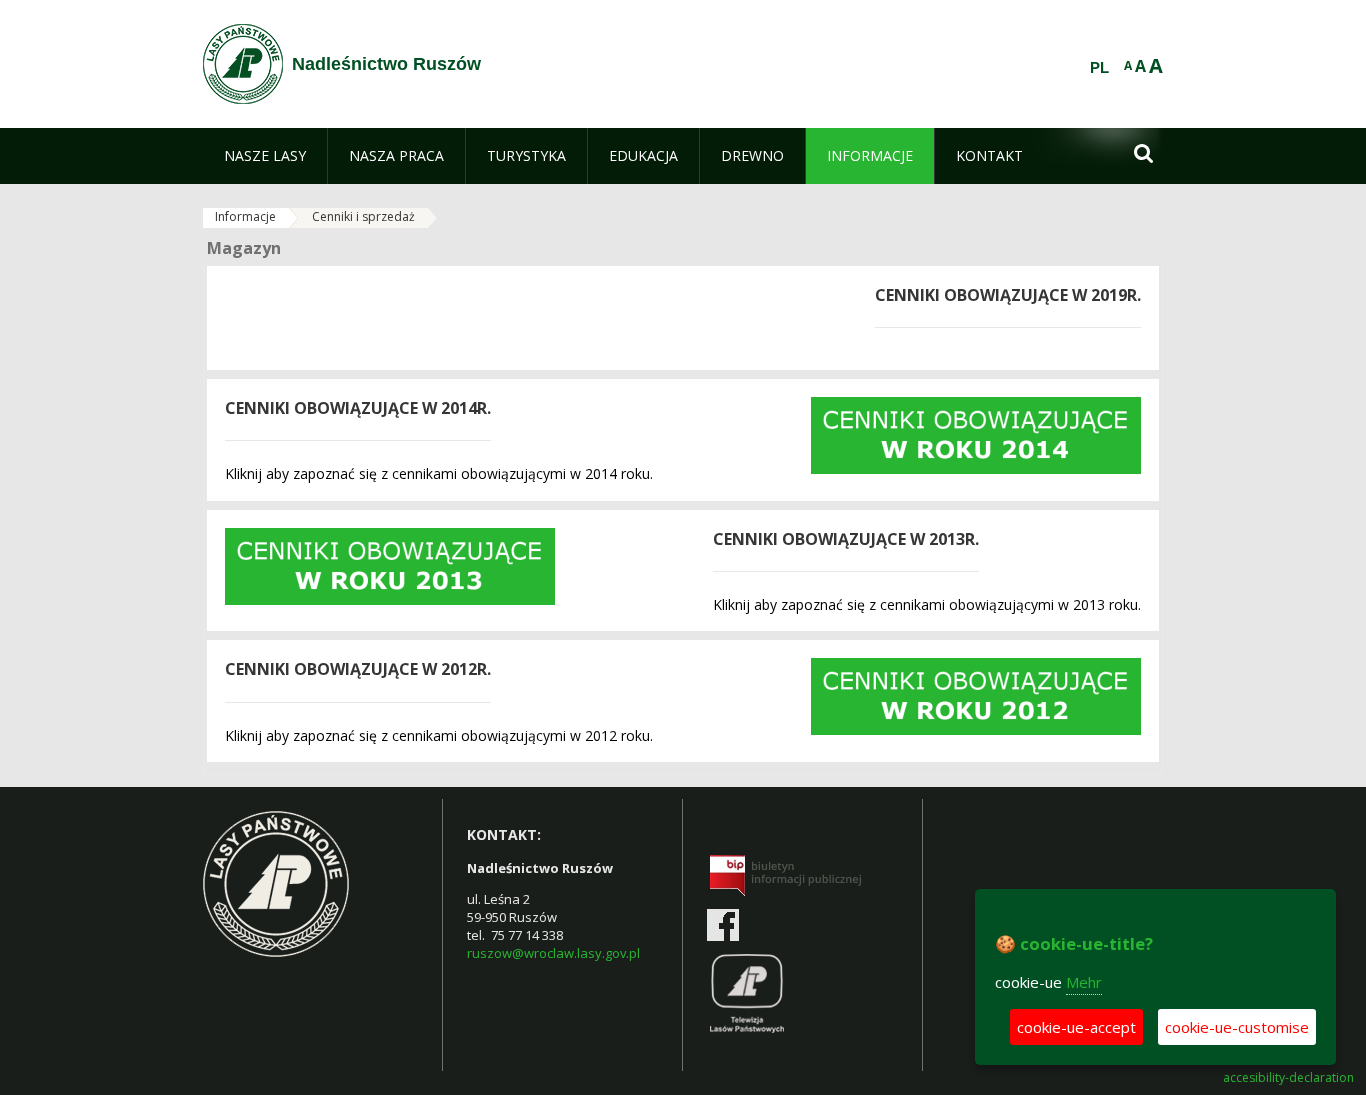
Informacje (245, 216)
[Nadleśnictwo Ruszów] (243, 64)
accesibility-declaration (1288, 1078)
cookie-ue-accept (1076, 1027)
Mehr (1084, 982)
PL (1099, 68)
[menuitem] (265, 156)
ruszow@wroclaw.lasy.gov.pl (553, 953)
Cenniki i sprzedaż (363, 216)
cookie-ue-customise (1237, 1027)
